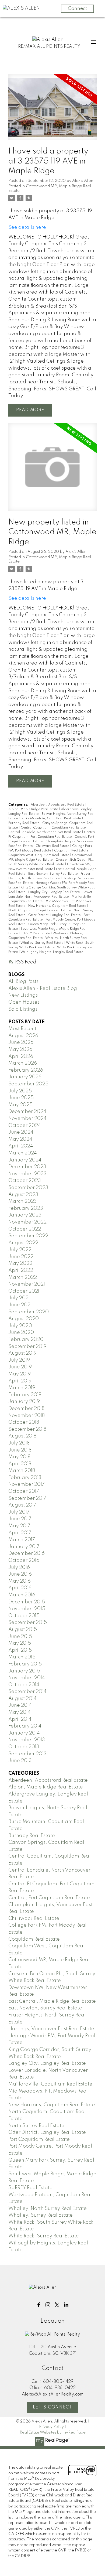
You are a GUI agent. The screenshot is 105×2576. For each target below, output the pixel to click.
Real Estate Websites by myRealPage (53, 2432)
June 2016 (20, 1574)
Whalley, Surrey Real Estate (42, 943)
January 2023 (25, 1215)
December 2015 (27, 1602)
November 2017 (27, 1484)
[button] (39, 2305)
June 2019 (20, 1367)
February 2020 (26, 1340)
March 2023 (23, 1201)
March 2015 (22, 1657)
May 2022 (20, 1263)
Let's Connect (53, 2407)
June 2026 (21, 1042)
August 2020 (24, 1319)
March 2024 (23, 1153)
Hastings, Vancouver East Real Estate (51, 2029)
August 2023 (23, 1195)
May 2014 (20, 1712)
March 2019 (22, 1388)
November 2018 (27, 1416)
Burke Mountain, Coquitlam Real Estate (51, 819)
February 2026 (26, 1070)
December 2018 (26, 1409)
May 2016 (20, 1581)
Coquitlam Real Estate (72, 851)
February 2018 (25, 1478)
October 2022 (25, 1229)
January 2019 (24, 1402)
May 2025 (20, 1105)
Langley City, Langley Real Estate (54, 892)
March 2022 (23, 1277)
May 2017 (19, 1526)
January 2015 (24, 1671)
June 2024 (21, 1132)
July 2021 (19, 1298)
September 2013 (27, 1754)
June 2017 (20, 1519)
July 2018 (19, 1443)
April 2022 (21, 1270)
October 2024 (25, 1126)
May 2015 (20, 1643)
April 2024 (21, 1146)
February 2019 (25, 1395)
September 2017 (27, 1498)
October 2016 (24, 1560)
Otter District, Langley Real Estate (55, 915)
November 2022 (27, 1222)
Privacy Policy (51, 2427)
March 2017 (22, 1540)
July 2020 (20, 1326)
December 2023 (27, 1167)
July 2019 (19, 1360)
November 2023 (27, 1174)
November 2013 (27, 1740)
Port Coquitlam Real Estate (39, 2139)
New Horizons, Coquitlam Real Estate (58, 906)
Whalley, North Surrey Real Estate (48, 2209)
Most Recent (22, 1029)
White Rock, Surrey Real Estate (44, 2236)
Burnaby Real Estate (24, 823)
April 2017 (20, 1533)
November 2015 (27, 1609)
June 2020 (21, 1333)
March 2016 (22, 1595)
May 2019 (20, 1374)
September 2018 (27, 1429)
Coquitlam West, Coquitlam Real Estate (39, 855)
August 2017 (22, 1505)
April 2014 (20, 1719)
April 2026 (21, 1057)
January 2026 (25, 1077)
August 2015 (23, 1630)
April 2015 (20, 1650)
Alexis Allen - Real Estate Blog (43, 989)
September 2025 (28, 1084)
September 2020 (29, 1312)
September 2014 (27, 1692)
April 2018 (20, 1464)
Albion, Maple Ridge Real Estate (34, 809)
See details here (27, 227)
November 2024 (27, 1119)
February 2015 (25, 1664)
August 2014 (22, 1699)
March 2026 (23, 1063)
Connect (77, 9)
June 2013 (20, 1761)
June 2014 (20, 1705)
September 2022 (28, 1236)
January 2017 (24, 1547)
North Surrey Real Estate (36, 2126)
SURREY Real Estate (36, 933)
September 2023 (28, 1188)
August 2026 (23, 1036)
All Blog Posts (23, 982)
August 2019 (22, 1353)
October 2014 (24, 1685)
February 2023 (26, 1208)
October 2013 (24, 1747)
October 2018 (24, 1422)
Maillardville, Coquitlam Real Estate (50, 2084)
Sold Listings (23, 1009)
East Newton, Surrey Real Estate (53, 874)
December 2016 (27, 1553)
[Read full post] (52, 111)
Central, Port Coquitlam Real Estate (49, 1898)
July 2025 (20, 1091)
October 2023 (25, 1181)
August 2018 (22, 1436)
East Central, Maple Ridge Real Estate (52, 2001)
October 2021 (24, 1291)
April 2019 (20, 1381)
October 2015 (24, 1616)
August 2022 (23, 1243)
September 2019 (27, 1347)
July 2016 (19, 1568)
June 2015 (20, 1637)
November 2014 (27, 1678)
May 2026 (20, 1050)
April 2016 (20, 1588)
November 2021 (27, 1284)
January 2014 (24, 1733)
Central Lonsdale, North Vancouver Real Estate (45, 832)
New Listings (23, 995)
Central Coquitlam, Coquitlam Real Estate (54, 828)
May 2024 (20, 1139)
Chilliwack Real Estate (53, 846)
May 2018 (19, 1457)
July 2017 (19, 1512)
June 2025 (21, 1098)
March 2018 (22, 1471)
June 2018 (20, 1450)
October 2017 (24, 1491)
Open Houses (24, 1002)
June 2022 (21, 1257)
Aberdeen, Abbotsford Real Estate (58, 805)
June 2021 (20, 1305)
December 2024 (27, 1112)
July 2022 (20, 1250)
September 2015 (28, 1623)
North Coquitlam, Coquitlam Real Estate (40, 911)
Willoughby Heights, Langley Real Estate (52, 952)
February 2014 (25, 1726)
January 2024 (25, 1160)
